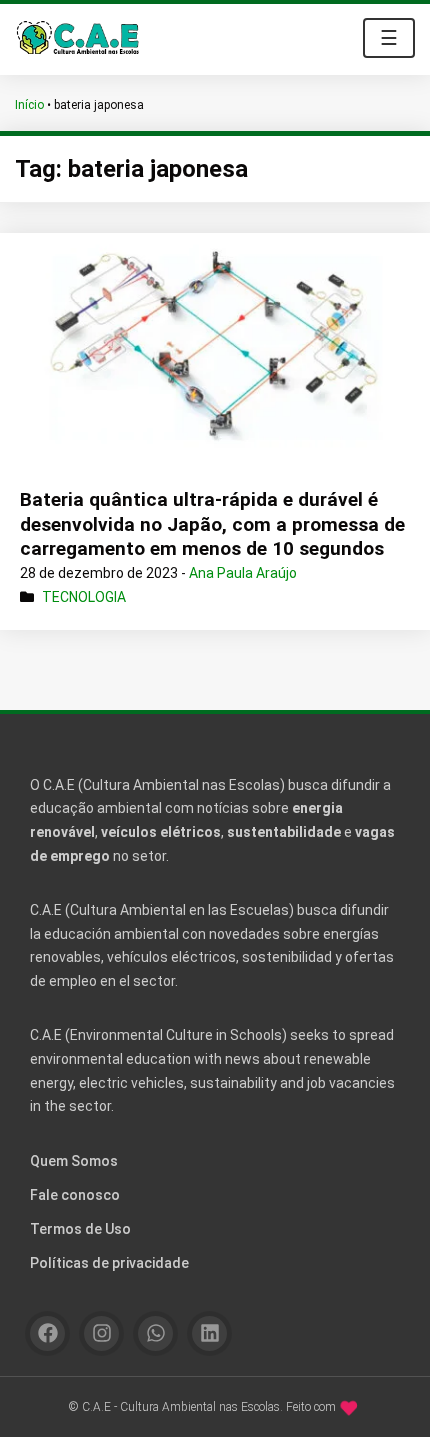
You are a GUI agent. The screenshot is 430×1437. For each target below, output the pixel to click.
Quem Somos (74, 1161)
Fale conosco (75, 1195)
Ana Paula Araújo (243, 573)
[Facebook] (47, 1333)
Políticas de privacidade (109, 1263)
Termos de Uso (80, 1229)
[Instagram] (101, 1333)
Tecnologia (84, 597)
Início (29, 105)
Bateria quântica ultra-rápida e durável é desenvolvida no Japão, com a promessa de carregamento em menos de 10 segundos (212, 524)
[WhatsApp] (155, 1333)
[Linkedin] (209, 1333)
